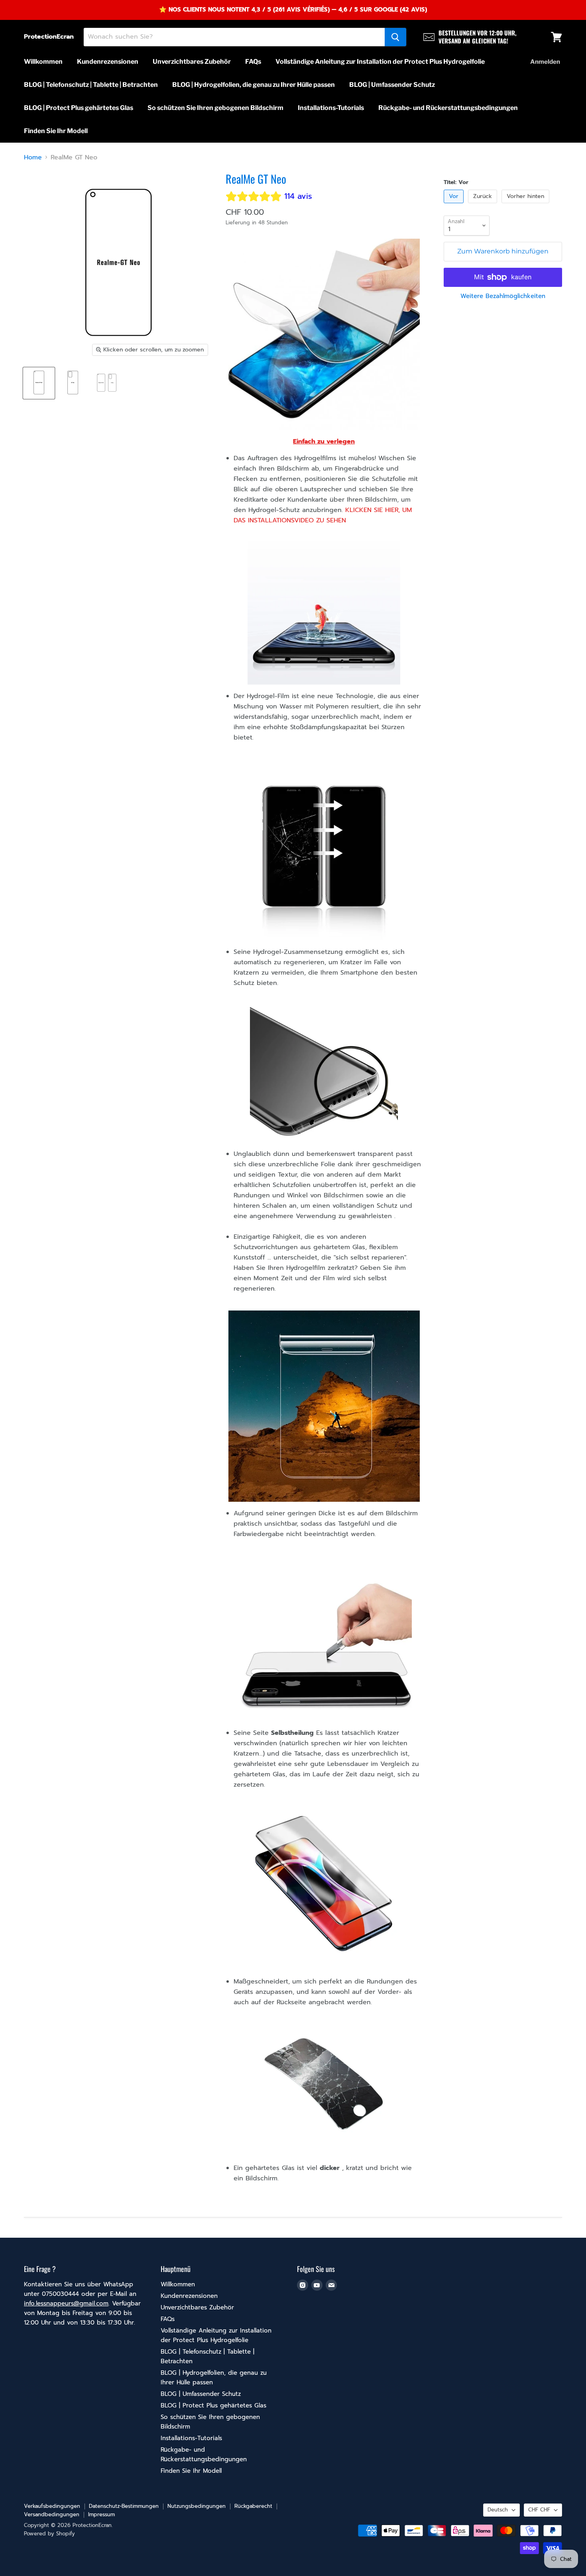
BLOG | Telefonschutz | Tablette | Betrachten (91, 85)
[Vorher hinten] (526, 205)
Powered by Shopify (49, 2534)
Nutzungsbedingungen (197, 2506)
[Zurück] (484, 205)
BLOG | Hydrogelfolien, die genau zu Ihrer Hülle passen (254, 85)
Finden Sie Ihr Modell (56, 131)
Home (33, 157)
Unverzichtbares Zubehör (192, 62)
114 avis (298, 196)
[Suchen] (395, 37)
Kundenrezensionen (108, 62)
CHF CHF (539, 2510)
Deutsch (498, 2510)
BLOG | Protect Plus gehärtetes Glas (79, 108)
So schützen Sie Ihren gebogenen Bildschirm (215, 108)
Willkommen (43, 62)
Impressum (101, 2514)
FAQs (253, 62)
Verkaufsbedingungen (52, 2506)
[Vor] (455, 205)
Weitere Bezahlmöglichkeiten (503, 296)
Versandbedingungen (52, 2514)
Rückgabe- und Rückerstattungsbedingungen (448, 108)
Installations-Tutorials (331, 108)
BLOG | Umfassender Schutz (392, 85)
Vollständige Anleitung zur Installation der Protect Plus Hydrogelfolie (380, 62)
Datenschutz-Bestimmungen (124, 2506)
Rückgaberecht (253, 2506)
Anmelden (545, 62)
